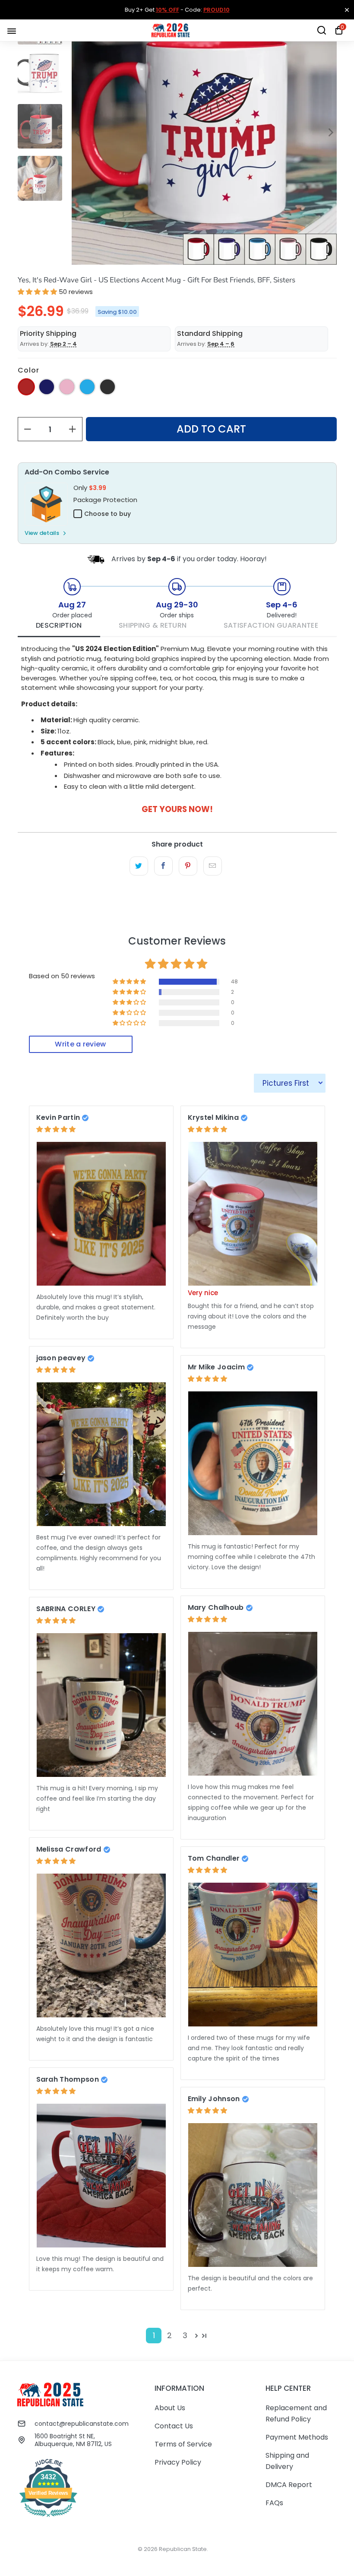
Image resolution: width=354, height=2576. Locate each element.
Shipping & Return (153, 625)
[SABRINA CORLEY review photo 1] (101, 1705)
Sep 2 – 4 (63, 344)
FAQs (274, 2503)
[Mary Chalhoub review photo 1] (253, 1704)
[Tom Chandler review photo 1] (253, 1955)
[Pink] (67, 387)
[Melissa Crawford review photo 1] (101, 1945)
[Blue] (87, 387)
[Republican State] (171, 30)
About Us (170, 2408)
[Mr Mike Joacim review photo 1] (253, 1463)
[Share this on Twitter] (139, 866)
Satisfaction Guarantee (271, 625)
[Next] (330, 132)
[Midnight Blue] (47, 387)
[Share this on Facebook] (163, 866)
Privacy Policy (178, 2462)
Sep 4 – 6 (221, 344)
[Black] (107, 387)
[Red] (26, 387)
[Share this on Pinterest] (188, 866)
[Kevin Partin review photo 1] (101, 1214)
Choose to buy (107, 514)
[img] (56, 1129)
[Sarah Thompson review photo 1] (101, 2176)
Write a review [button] (80, 1044)
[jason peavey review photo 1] (101, 1454)
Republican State (183, 2549)
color (28, 370)
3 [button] (185, 2335)
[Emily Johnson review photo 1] (253, 2195)
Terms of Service (183, 2444)
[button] (37, 292)
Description (59, 625)
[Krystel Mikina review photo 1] (253, 1214)
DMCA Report (289, 2485)
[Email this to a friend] (213, 866)
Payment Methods (297, 2437)
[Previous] (78, 132)
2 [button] (169, 2335)
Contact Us (174, 2426)
